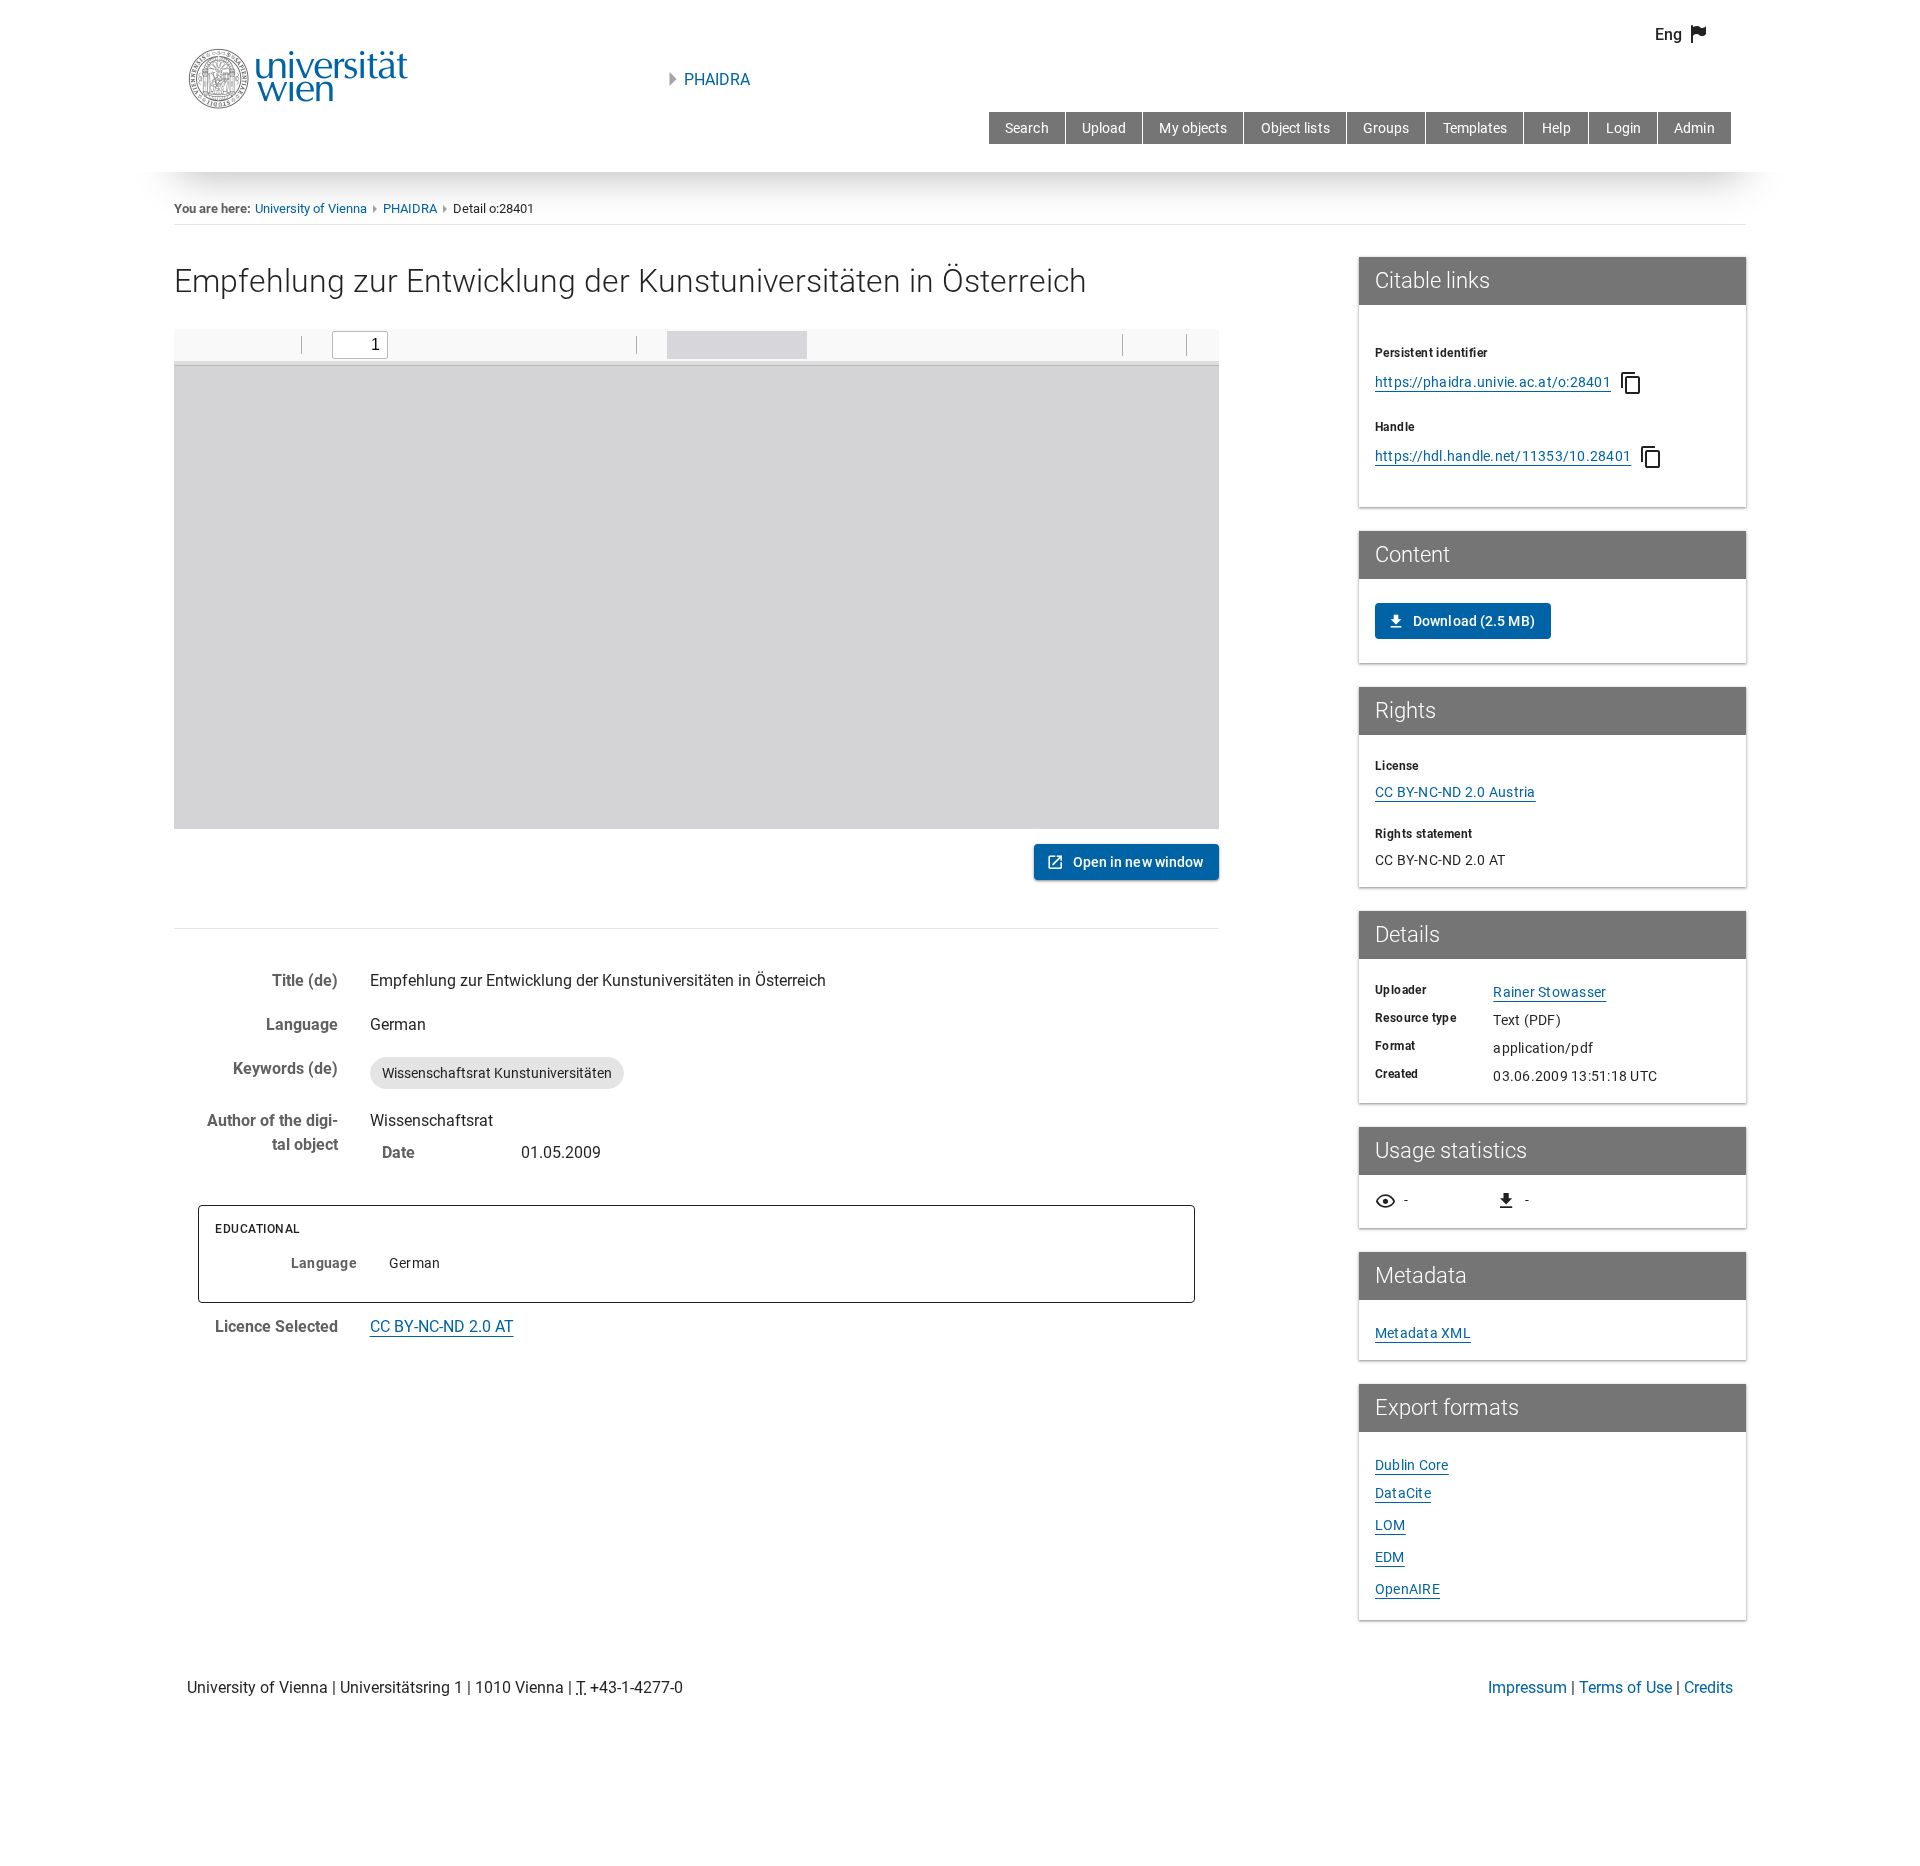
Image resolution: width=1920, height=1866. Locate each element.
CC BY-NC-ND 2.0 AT (442, 1326)
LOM (1390, 1525)
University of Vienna (311, 208)
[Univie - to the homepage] (298, 135)
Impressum (1527, 1687)
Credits (1708, 1687)
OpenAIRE (1407, 1589)
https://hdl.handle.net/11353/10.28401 (1503, 456)
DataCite (1403, 1493)
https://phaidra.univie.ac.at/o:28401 (1493, 382)
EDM (1390, 1557)
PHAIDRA (717, 79)
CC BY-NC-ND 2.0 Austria (1455, 792)
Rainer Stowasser (1549, 992)
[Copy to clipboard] (1631, 383)
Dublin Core (1412, 1465)
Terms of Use (1625, 1687)
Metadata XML (1423, 1333)
